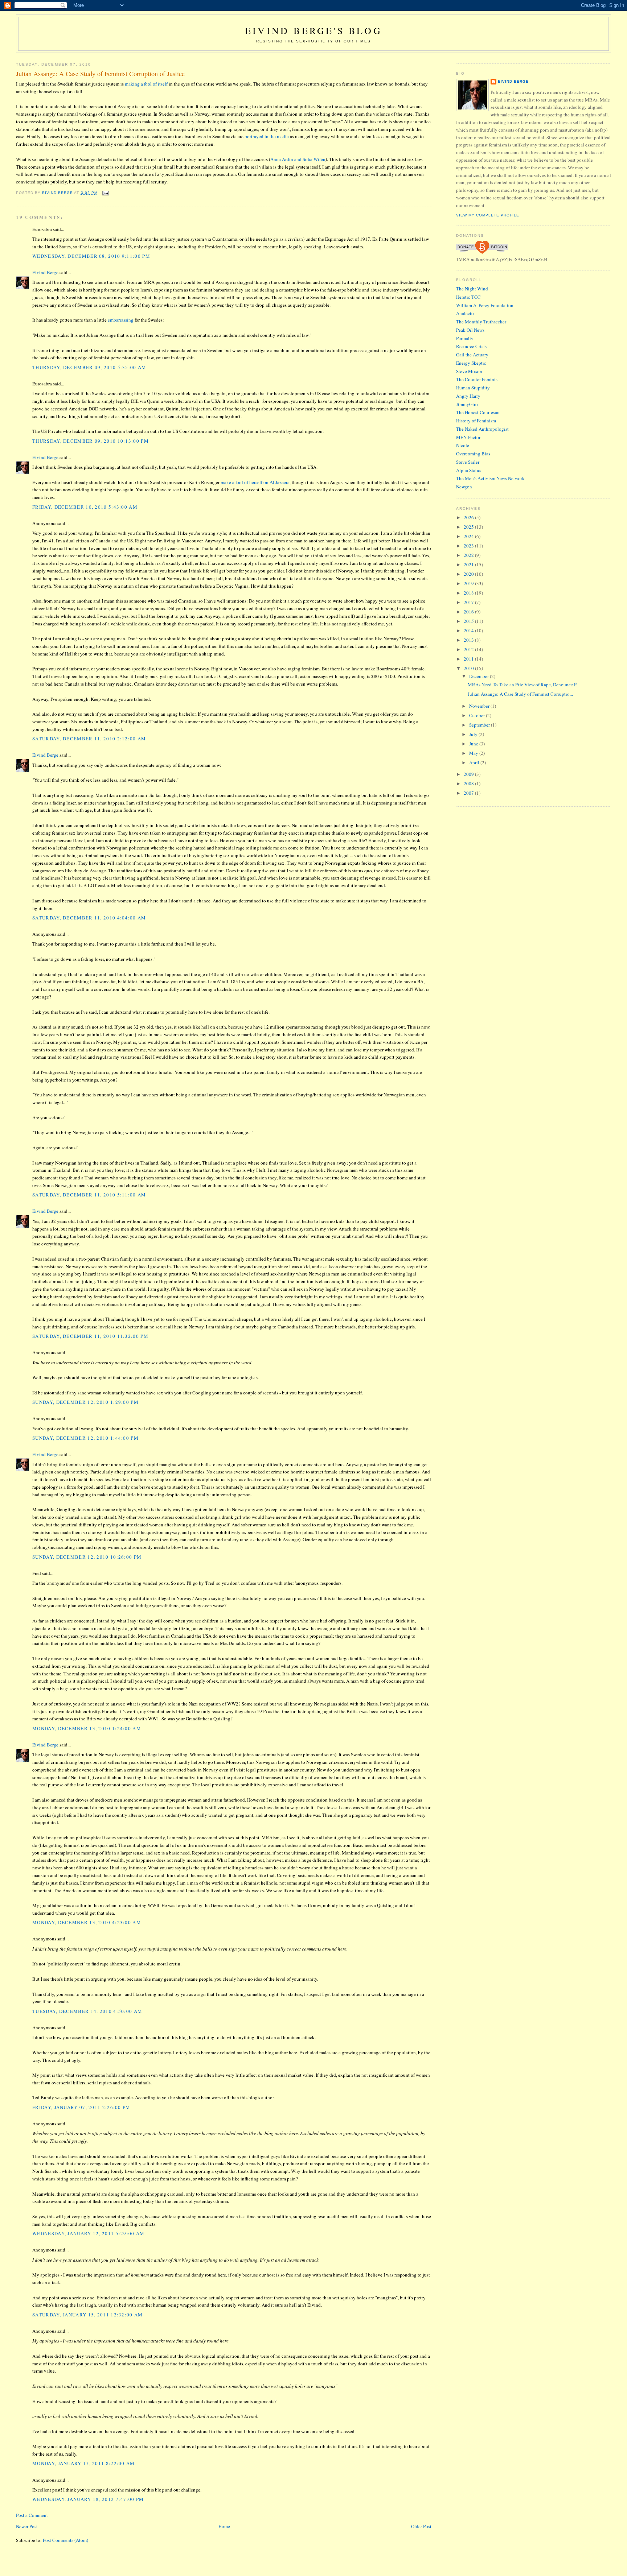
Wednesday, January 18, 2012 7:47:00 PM (88, 2499)
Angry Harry (468, 396)
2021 (469, 565)
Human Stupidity (473, 388)
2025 (469, 527)
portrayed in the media (267, 136)
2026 (469, 517)
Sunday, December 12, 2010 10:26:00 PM (87, 1557)
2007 (469, 793)
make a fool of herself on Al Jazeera (255, 482)
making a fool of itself (146, 84)
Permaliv (465, 338)
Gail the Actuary (472, 355)
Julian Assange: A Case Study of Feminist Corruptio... (520, 694)
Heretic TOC (468, 297)
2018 (469, 593)
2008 (469, 783)
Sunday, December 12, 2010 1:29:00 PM (85, 1402)
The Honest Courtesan (478, 412)
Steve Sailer (468, 462)
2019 (469, 583)
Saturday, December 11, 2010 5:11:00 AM (89, 1195)
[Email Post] (105, 193)
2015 (469, 621)
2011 (469, 659)
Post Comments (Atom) (65, 2540)
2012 (469, 649)
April (475, 762)
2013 (469, 640)
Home (224, 2526)
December (480, 676)
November (480, 706)
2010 (469, 668)
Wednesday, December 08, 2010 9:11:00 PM (91, 256)
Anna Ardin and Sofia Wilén (298, 159)
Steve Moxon (469, 371)
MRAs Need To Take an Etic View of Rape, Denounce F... (524, 685)
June (474, 744)
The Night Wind (472, 289)
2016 (469, 612)
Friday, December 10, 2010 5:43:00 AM (85, 507)
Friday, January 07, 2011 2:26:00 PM (81, 2107)
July (474, 734)
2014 (469, 630)
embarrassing (121, 320)
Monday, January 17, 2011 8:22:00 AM (84, 2463)
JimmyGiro (467, 404)
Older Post (421, 2526)
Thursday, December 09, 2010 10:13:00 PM (91, 441)
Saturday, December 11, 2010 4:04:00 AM (89, 918)
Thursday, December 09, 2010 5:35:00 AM (89, 367)
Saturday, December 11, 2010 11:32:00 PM (90, 1336)
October (478, 715)
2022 (469, 555)
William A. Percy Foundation (485, 305)
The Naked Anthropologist (482, 429)
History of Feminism (476, 421)
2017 (469, 602)
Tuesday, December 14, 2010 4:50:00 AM (87, 2011)
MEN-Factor (468, 437)
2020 (469, 574)
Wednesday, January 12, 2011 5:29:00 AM (88, 2233)
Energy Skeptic (471, 363)
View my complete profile (488, 215)
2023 (469, 546)
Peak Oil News (470, 330)
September (480, 725)
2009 (469, 774)
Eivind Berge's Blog (313, 30)
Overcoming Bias (473, 454)
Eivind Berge (45, 272)
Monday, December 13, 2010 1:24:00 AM (87, 1728)
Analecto (465, 313)
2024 (469, 536)
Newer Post (27, 2526)
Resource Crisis (471, 346)
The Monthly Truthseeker (481, 322)
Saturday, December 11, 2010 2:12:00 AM (89, 739)
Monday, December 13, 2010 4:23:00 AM (87, 1922)
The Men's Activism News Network (490, 478)
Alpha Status (469, 470)
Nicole (463, 445)
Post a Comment (32, 2515)
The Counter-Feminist (478, 379)
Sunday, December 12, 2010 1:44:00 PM (85, 1438)
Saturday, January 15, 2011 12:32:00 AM (87, 2315)
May (474, 753)
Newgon (464, 487)
